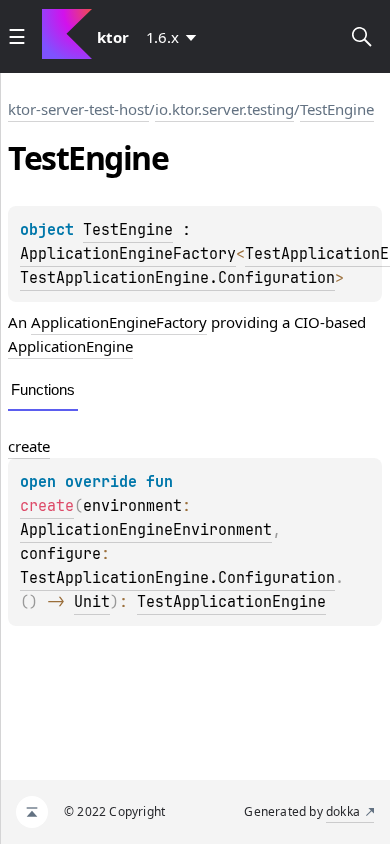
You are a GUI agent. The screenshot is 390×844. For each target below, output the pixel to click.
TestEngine (337, 109)
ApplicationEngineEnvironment (146, 530)
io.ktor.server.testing (224, 109)
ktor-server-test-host (78, 109)
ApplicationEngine (70, 346)
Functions (43, 389)
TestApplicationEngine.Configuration (177, 278)
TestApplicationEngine (231, 602)
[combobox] (175, 37)
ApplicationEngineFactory (128, 254)
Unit (92, 602)
